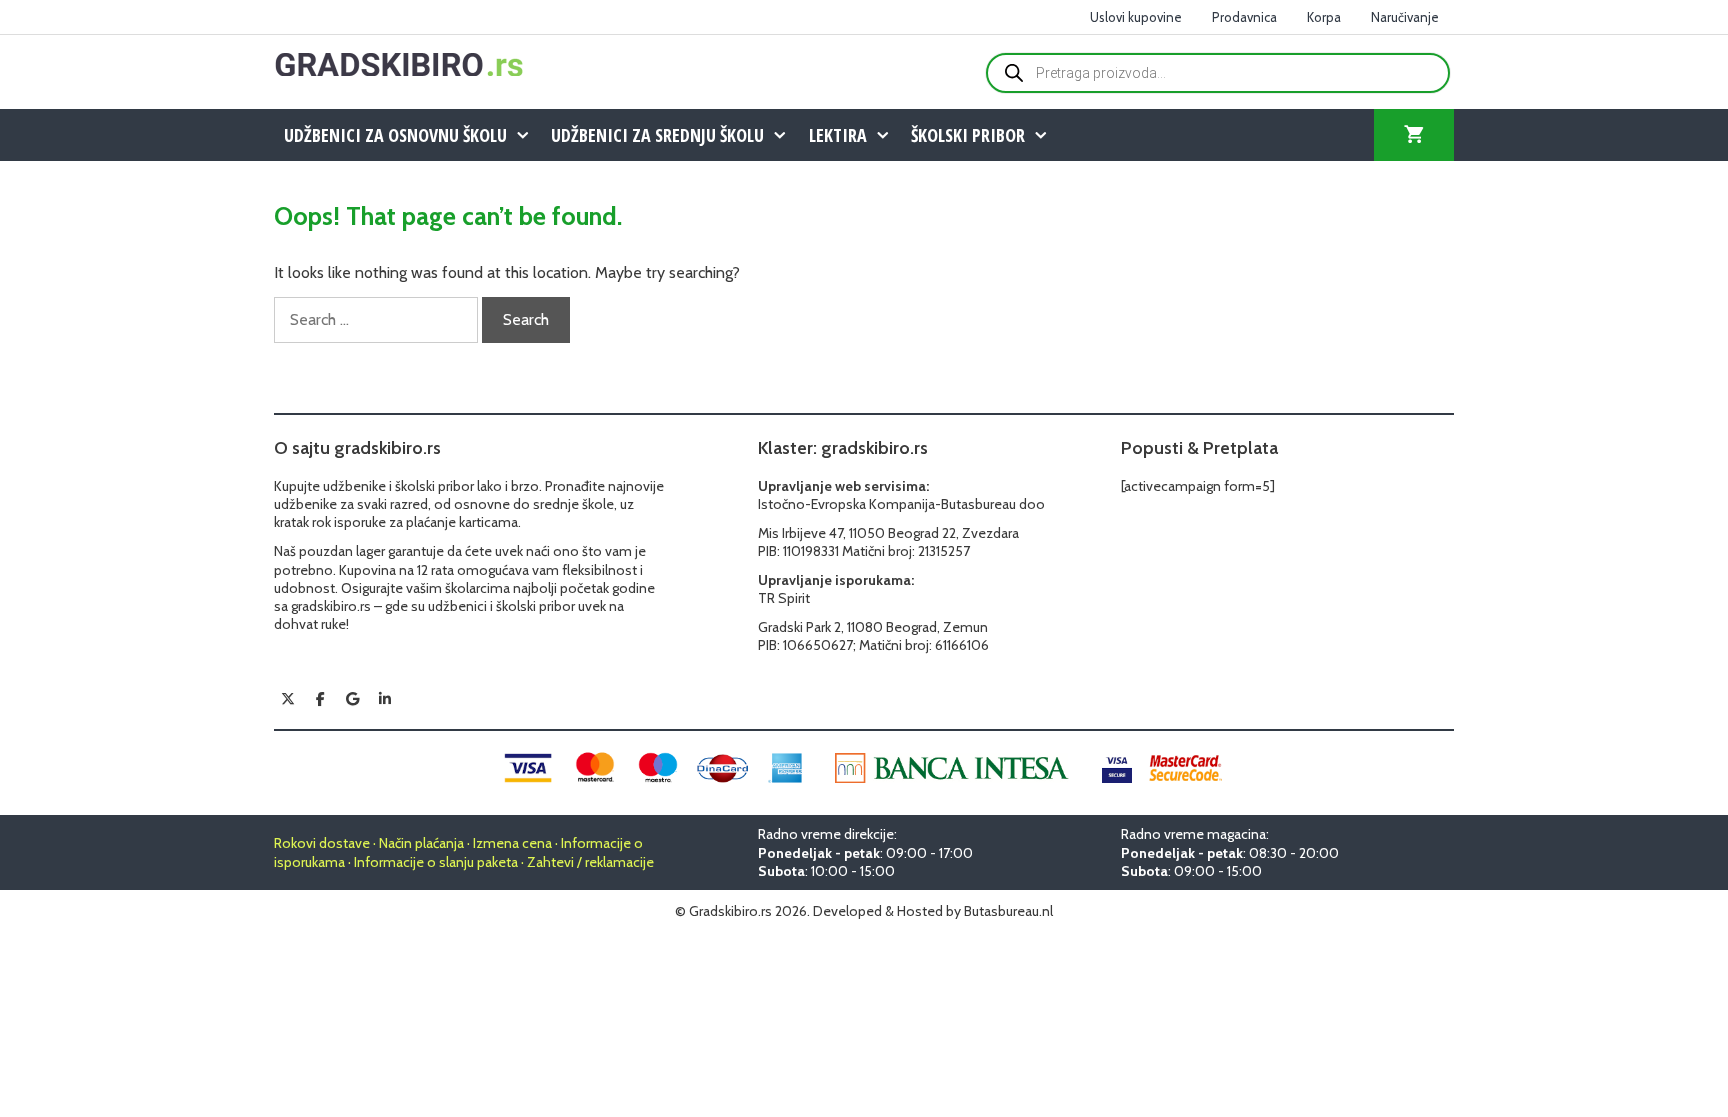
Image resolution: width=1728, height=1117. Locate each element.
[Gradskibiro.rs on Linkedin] (385, 699)
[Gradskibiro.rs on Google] (353, 699)
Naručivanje (1405, 17)
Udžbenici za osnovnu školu (395, 135)
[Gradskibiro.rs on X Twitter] (288, 699)
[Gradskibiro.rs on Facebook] (320, 699)
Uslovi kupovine (1136, 17)
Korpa (1324, 17)
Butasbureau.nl (1008, 911)
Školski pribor (968, 135)
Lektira (838, 135)
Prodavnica (1244, 17)
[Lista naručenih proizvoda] (1414, 135)
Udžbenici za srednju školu (657, 135)
